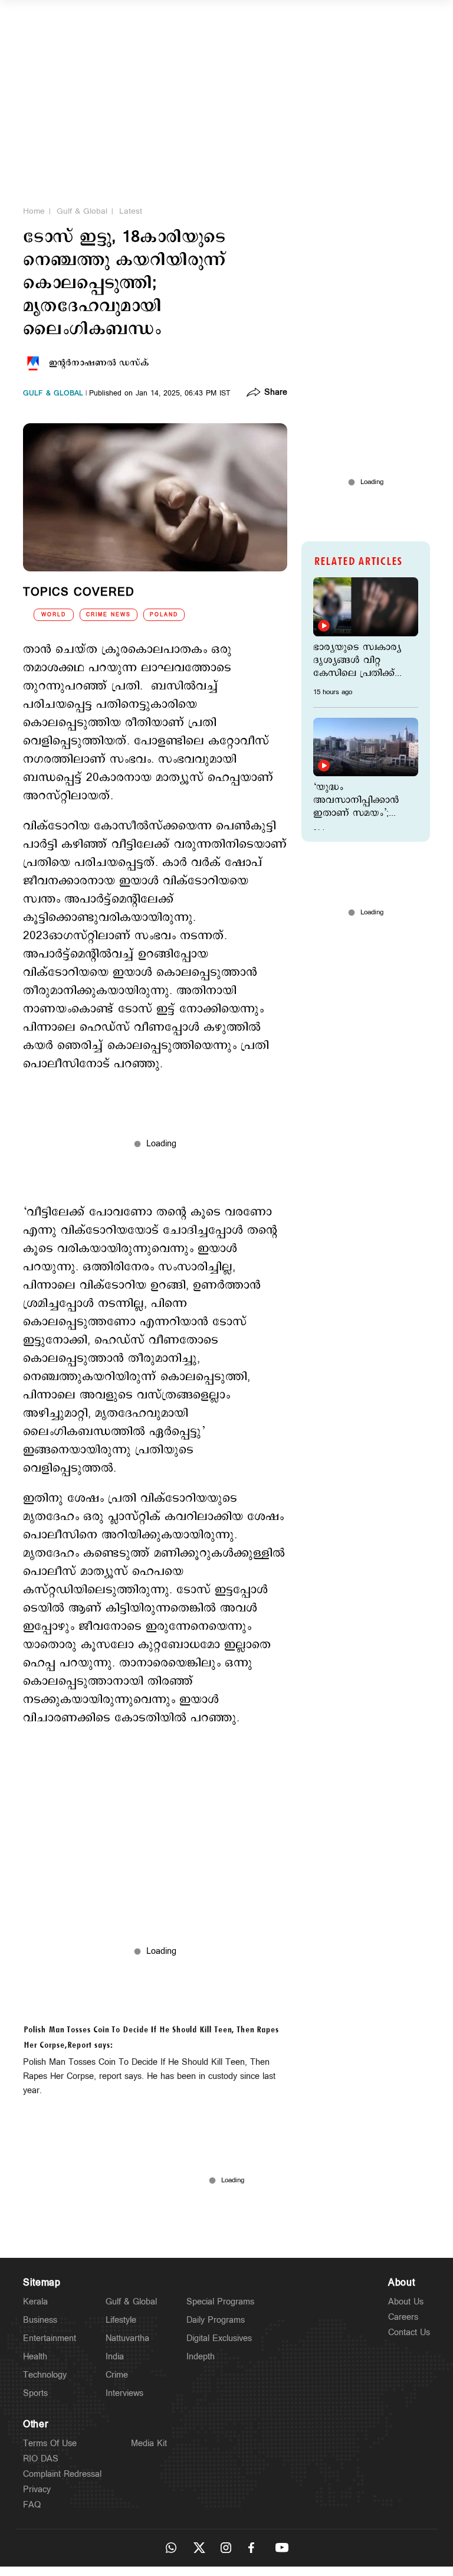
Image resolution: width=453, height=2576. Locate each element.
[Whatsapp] (171, 2548)
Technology (45, 2375)
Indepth (201, 2357)
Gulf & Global (82, 211)
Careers (403, 2317)
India (115, 2357)
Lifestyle (121, 2320)
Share (276, 393)
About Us (406, 2302)
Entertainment (50, 2338)
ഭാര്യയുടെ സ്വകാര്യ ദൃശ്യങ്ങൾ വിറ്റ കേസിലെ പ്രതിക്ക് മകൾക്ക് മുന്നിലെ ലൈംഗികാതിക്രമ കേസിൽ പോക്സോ (359, 661)
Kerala (35, 2302)
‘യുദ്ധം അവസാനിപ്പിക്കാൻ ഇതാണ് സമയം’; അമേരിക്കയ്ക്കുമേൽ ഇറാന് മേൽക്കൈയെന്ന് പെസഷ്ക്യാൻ (359, 800)
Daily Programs (216, 2320)
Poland (164, 615)
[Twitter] (199, 2548)
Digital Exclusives (219, 2338)
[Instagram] (226, 2548)
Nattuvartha (127, 2338)
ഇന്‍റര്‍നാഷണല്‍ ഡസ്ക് (99, 363)
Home (34, 211)
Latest (131, 211)
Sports (35, 2393)
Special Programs (220, 2302)
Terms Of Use (50, 2443)
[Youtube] (282, 2548)
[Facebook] (254, 2548)
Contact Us (409, 2333)
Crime (117, 2375)
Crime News (109, 615)
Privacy (37, 2490)
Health (35, 2357)
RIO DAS (41, 2459)
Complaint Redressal (62, 2474)
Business (40, 2320)
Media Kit (149, 2443)
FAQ (32, 2505)
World (54, 615)
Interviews (124, 2393)
